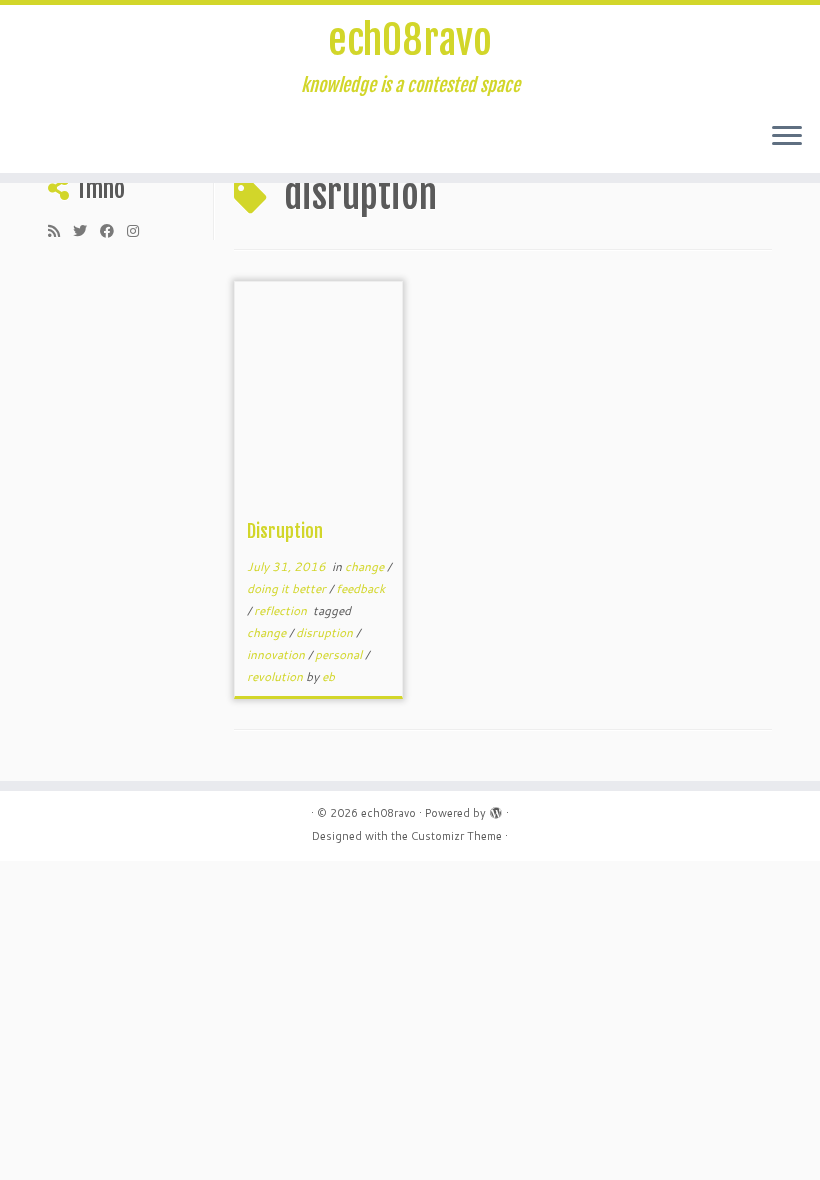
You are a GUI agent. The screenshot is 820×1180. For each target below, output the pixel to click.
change (366, 566)
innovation (277, 654)
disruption (326, 632)
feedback (360, 588)
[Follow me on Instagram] (139, 231)
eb (328, 676)
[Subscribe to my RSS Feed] (60, 231)
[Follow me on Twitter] (86, 231)
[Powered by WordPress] (496, 809)
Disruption (285, 531)
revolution (276, 676)
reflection (282, 610)
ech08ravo (410, 40)
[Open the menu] (787, 137)
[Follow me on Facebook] (113, 231)
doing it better (288, 588)
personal (340, 654)
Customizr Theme (456, 836)
